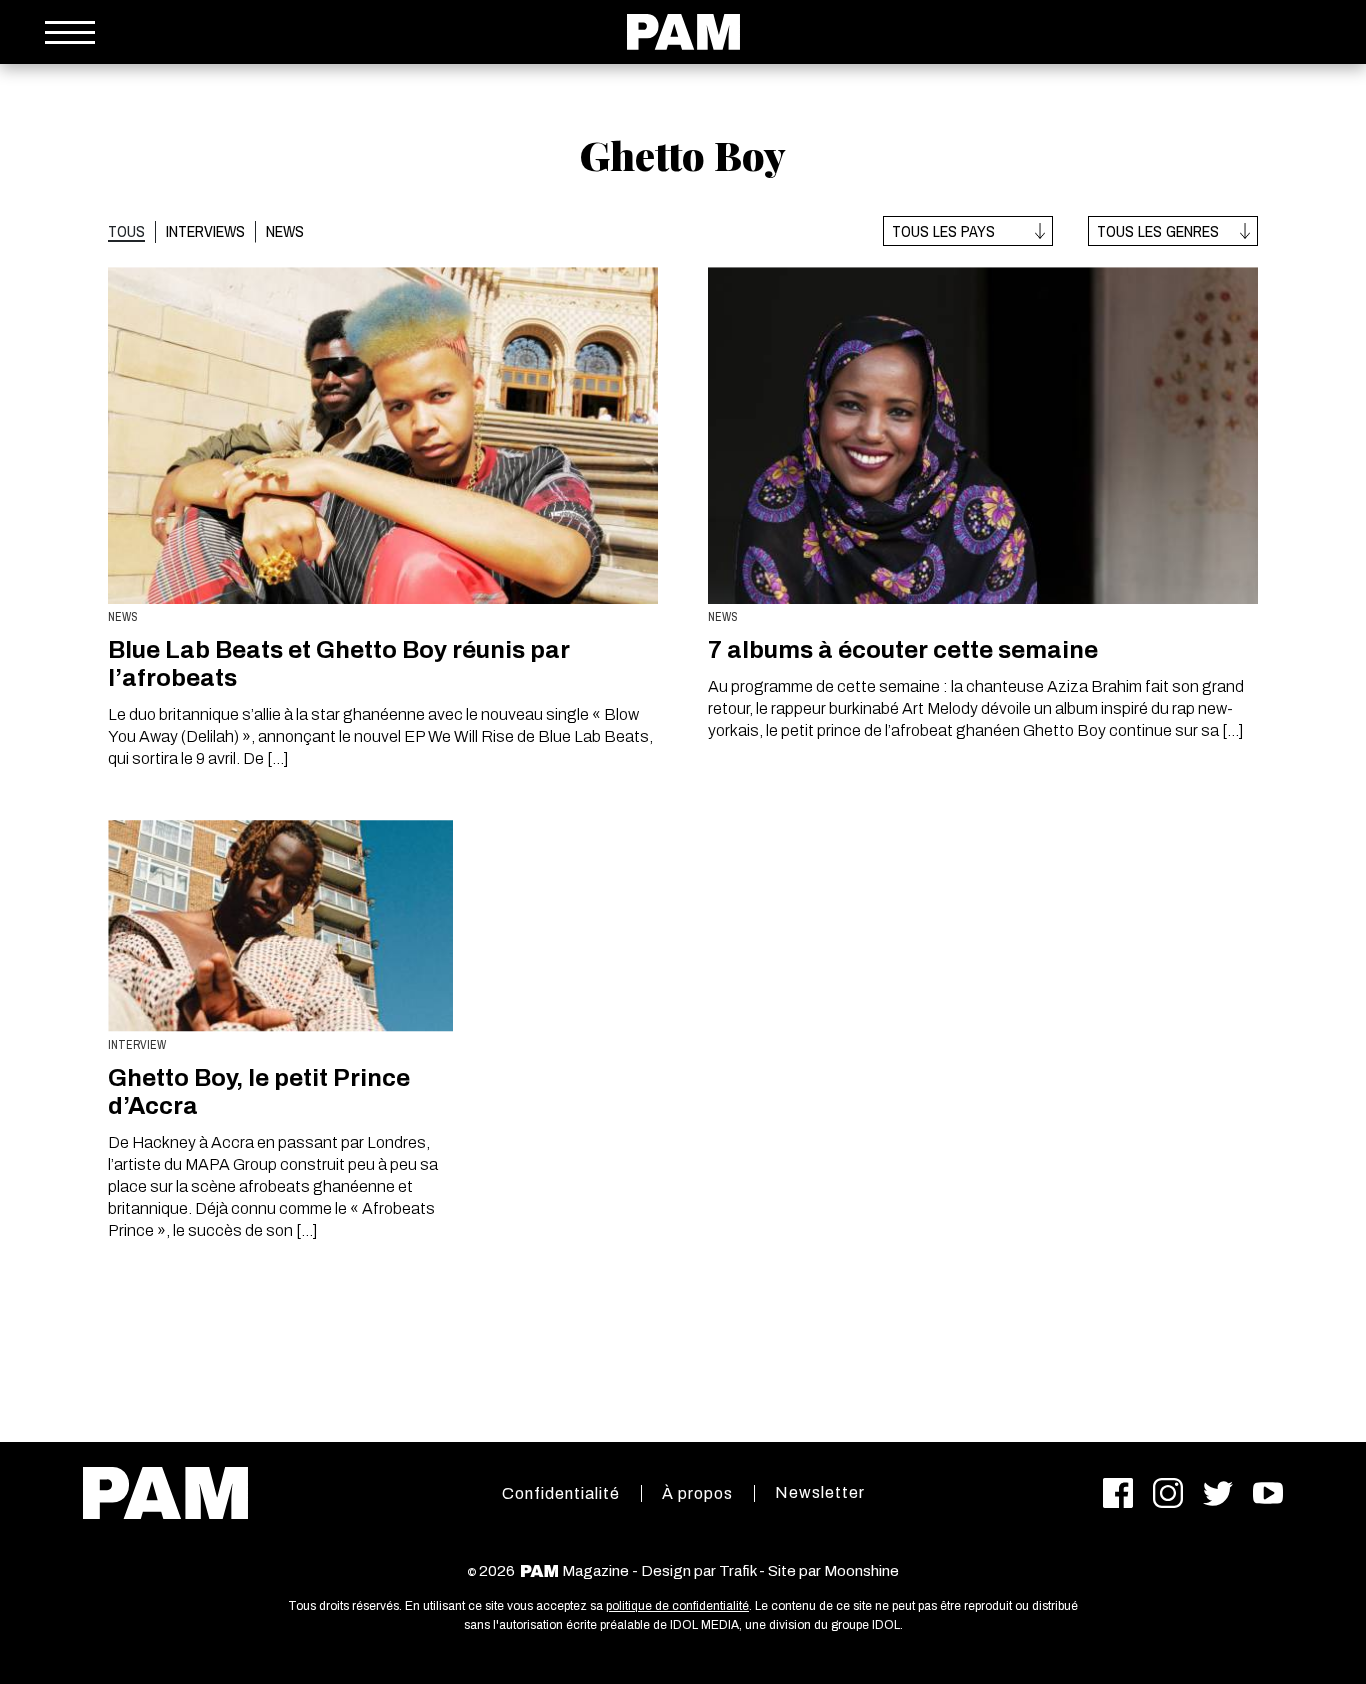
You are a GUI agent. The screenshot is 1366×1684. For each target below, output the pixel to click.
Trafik (737, 1571)
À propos (697, 1493)
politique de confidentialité (677, 1606)
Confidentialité (561, 1493)
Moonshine (861, 1571)
